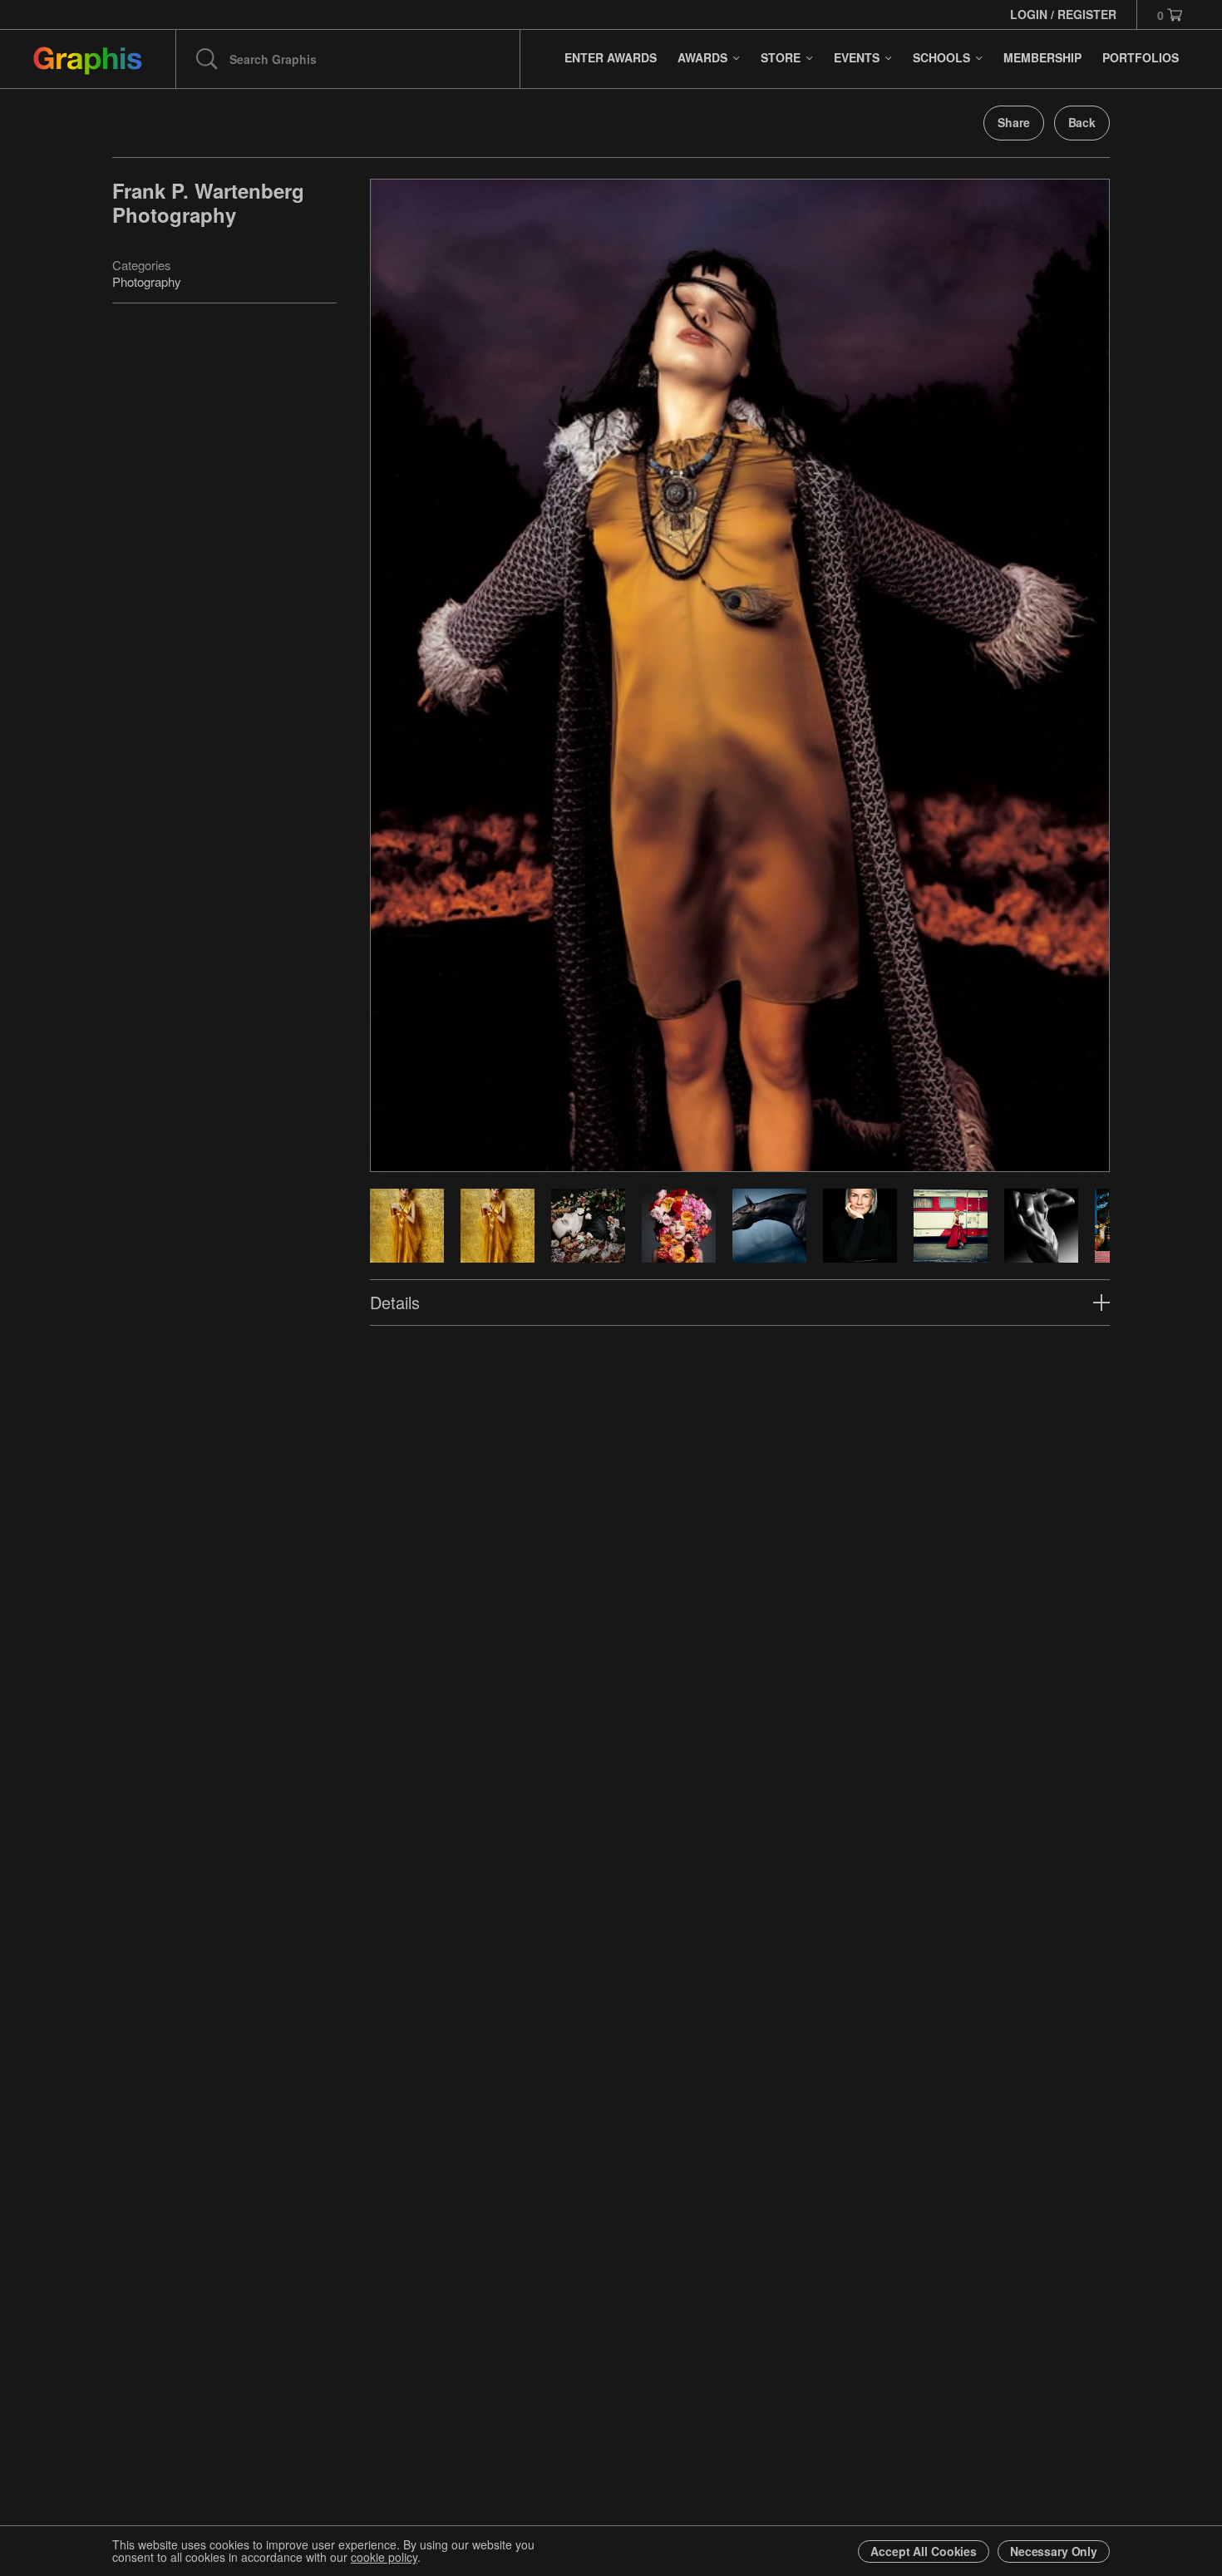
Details (395, 1302)
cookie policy (384, 2557)
